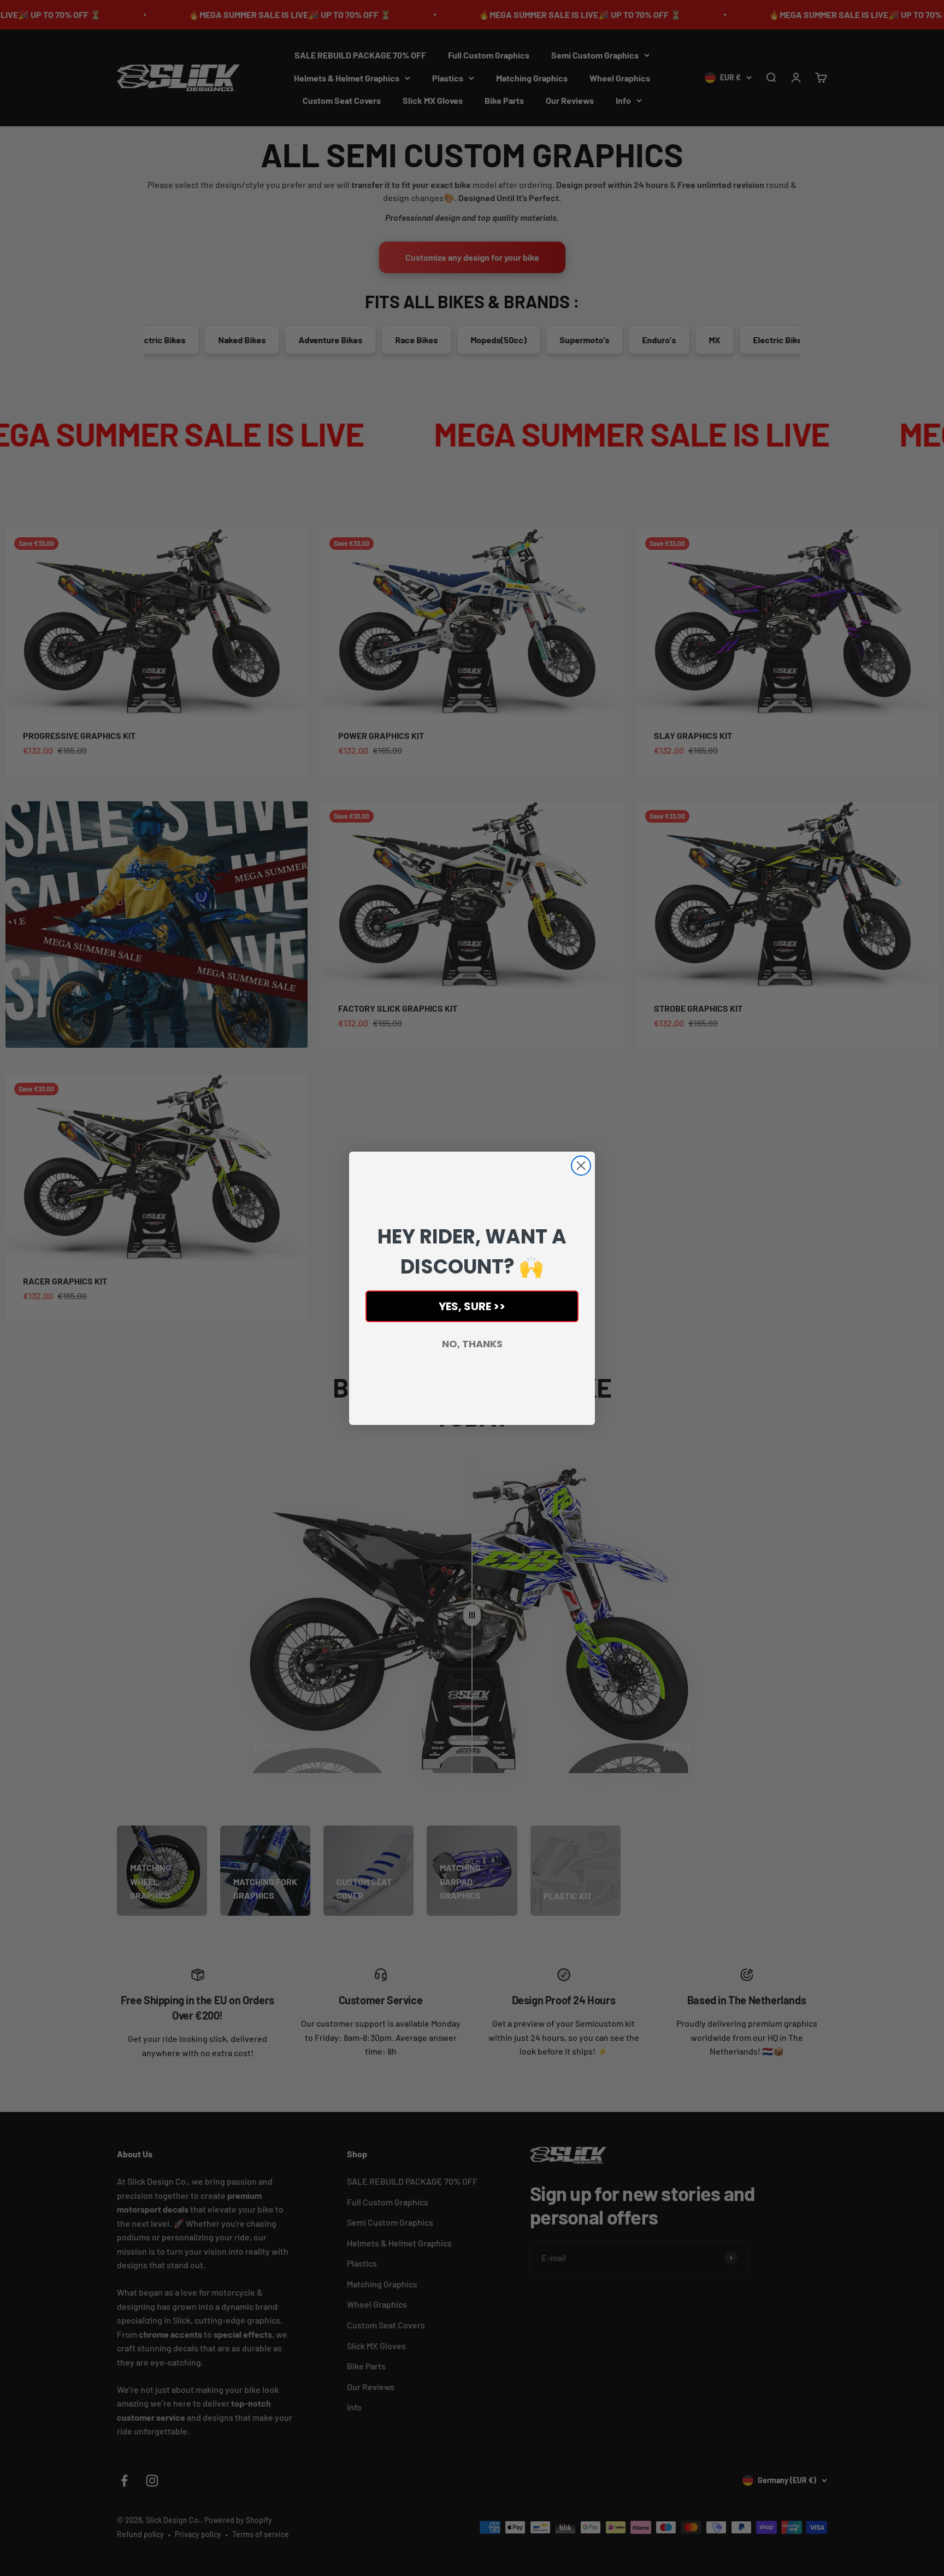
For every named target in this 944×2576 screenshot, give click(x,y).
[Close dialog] (581, 1166)
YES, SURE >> (472, 1306)
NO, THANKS (472, 1344)
